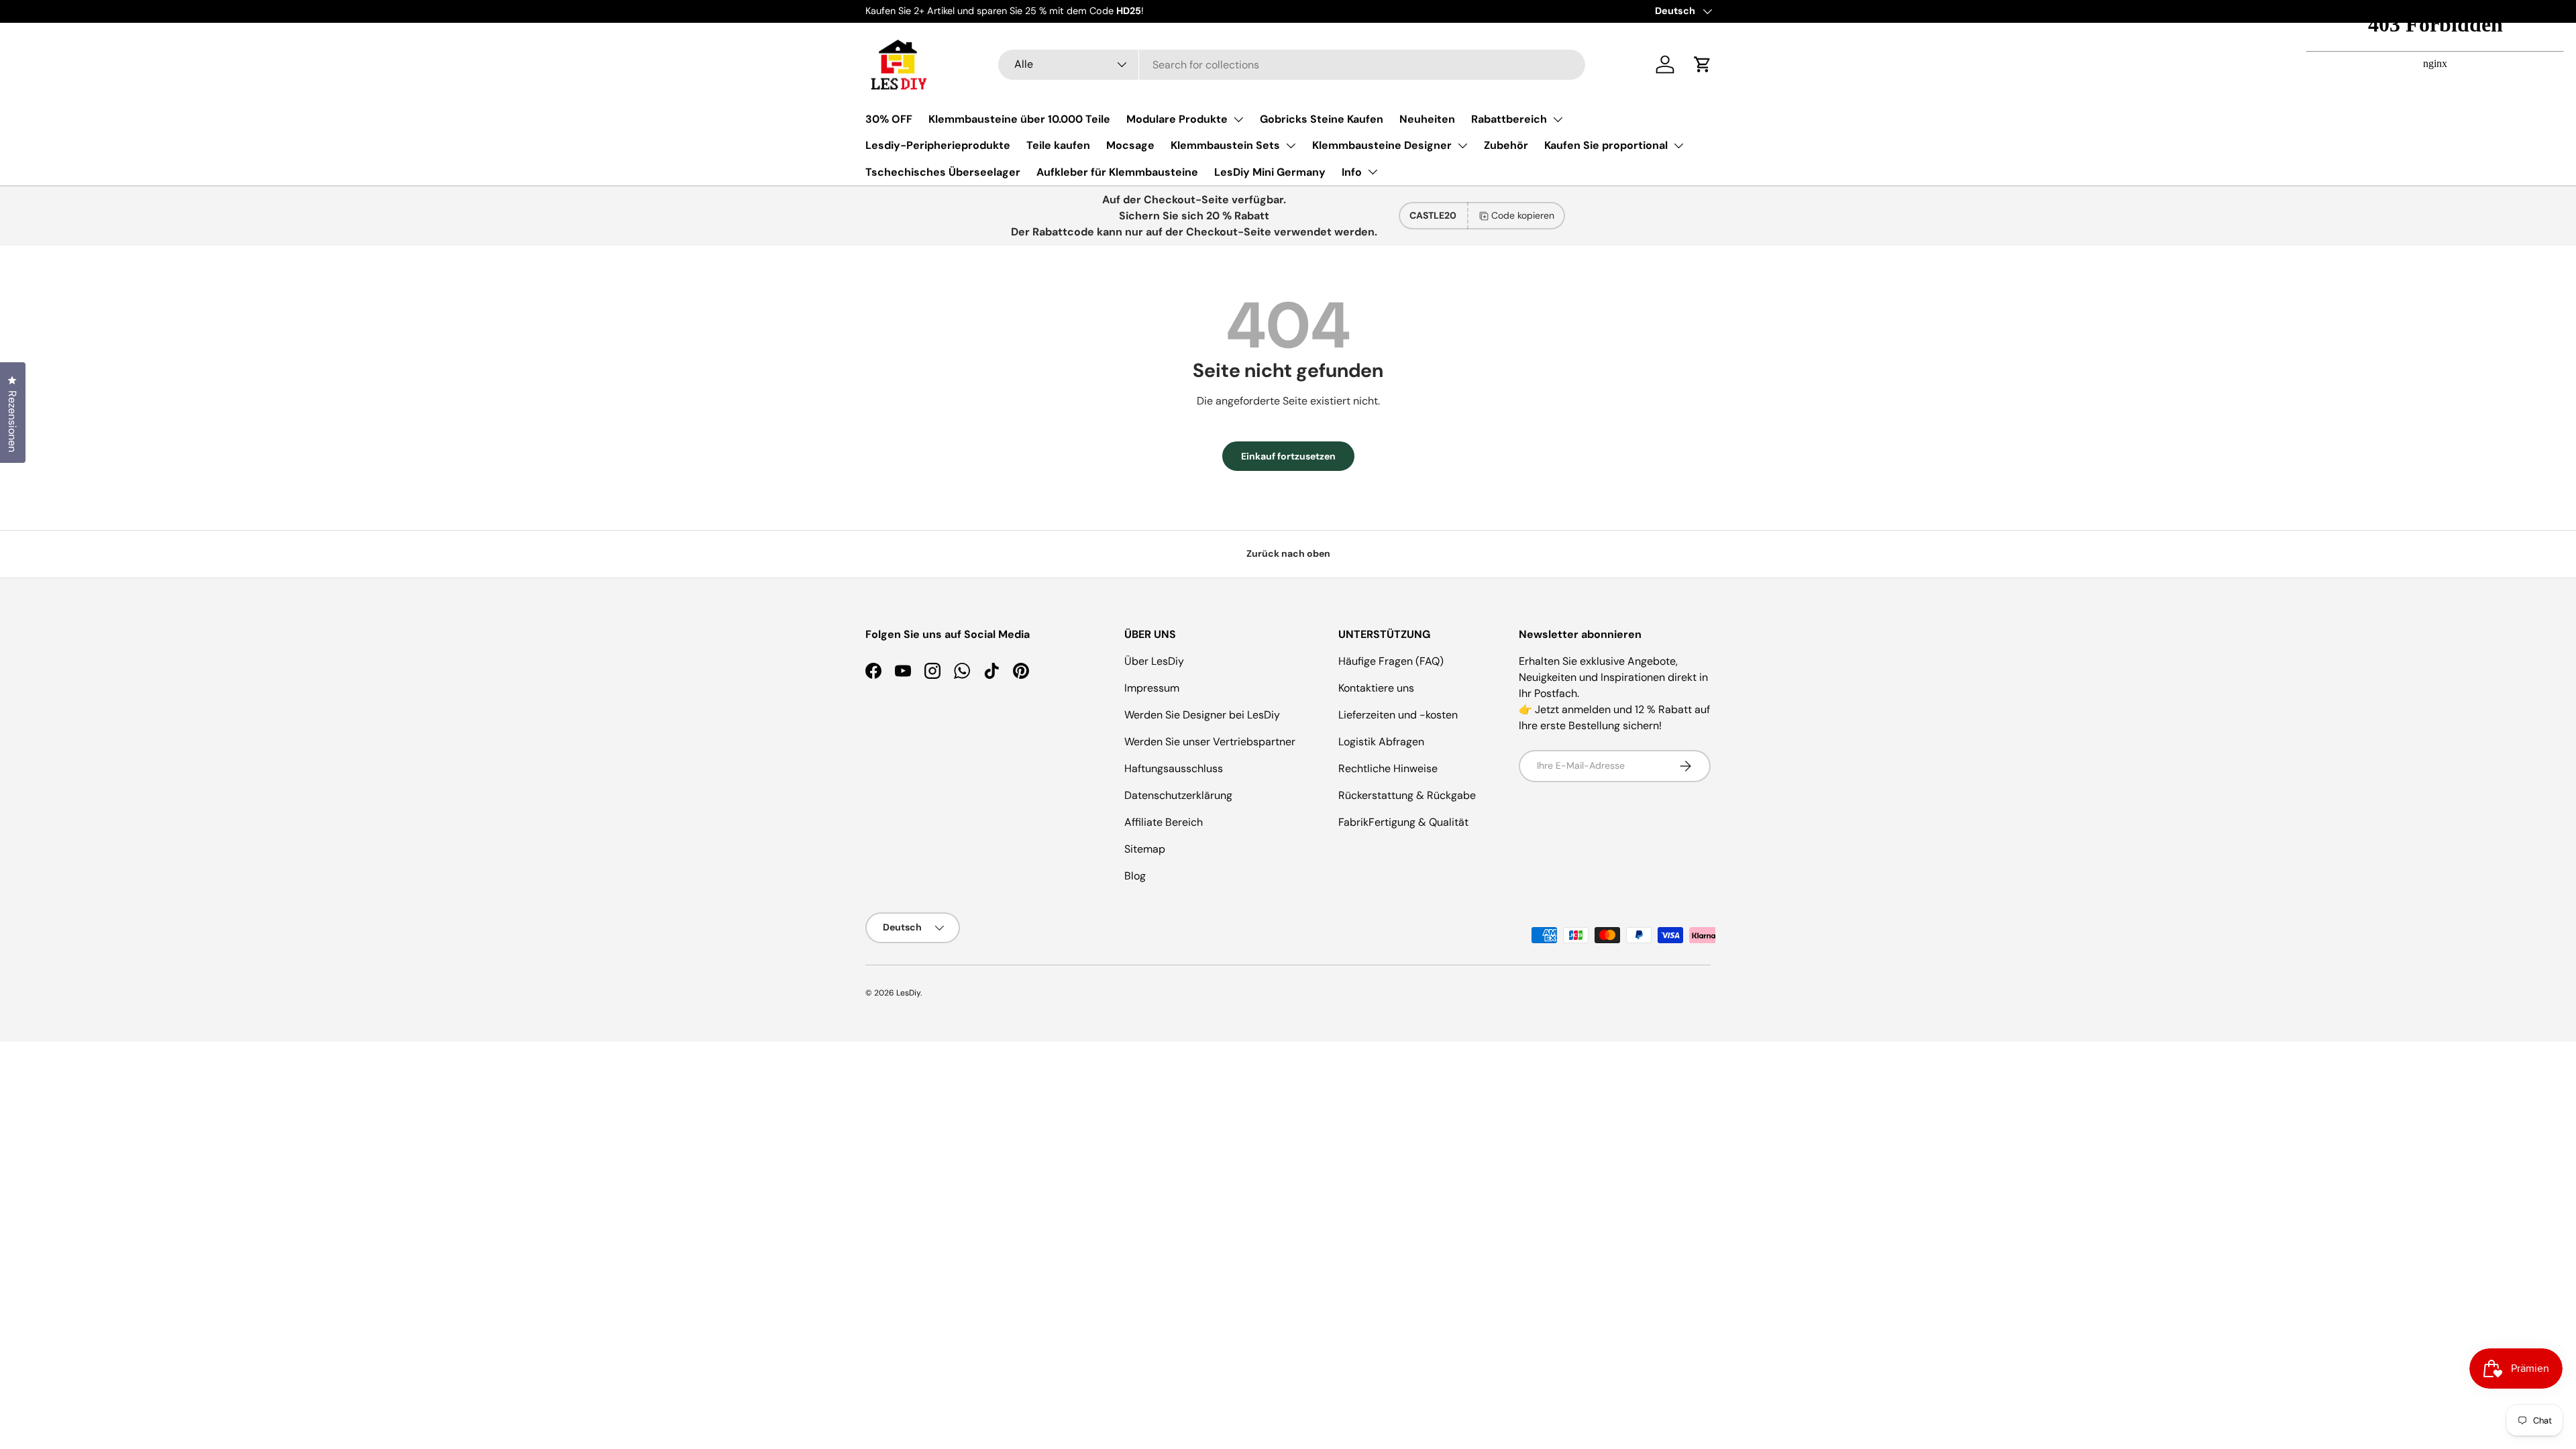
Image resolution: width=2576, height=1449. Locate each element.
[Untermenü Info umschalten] (1373, 172)
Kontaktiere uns (1376, 688)
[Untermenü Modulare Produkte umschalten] (1238, 119)
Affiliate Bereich (1164, 822)
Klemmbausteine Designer (1382, 145)
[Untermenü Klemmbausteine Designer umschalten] (1462, 146)
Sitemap (1145, 849)
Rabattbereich (1509, 119)
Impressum (1152, 688)
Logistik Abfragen (1381, 742)
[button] (1703, 64)
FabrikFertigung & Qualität (1403, 822)
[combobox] (1292, 65)
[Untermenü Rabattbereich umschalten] (1558, 119)
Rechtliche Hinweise (1388, 768)
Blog (1135, 876)
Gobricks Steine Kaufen (1322, 119)
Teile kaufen (1058, 145)
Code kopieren (1523, 215)
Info (1352, 172)
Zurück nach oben (1288, 553)
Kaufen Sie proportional (1606, 145)
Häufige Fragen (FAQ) (1391, 661)
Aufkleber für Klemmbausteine (1117, 172)
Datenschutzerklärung (1178, 795)
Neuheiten (1427, 119)
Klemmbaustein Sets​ (1225, 145)
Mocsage (1130, 145)
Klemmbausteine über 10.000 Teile (1019, 119)
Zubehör (1506, 145)
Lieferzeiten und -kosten (1398, 715)
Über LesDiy (1154, 661)
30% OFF (889, 119)
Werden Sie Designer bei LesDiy (1202, 715)
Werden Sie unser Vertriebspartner (1210, 742)
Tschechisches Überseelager (943, 172)
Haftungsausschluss (1174, 768)
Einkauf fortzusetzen (1288, 456)
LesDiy (908, 993)
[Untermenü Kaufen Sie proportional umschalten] (1678, 146)
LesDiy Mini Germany (1270, 172)
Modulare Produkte (1177, 119)
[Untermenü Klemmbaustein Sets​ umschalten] (1291, 146)
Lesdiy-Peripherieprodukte (938, 145)
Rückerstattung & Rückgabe (1407, 795)
